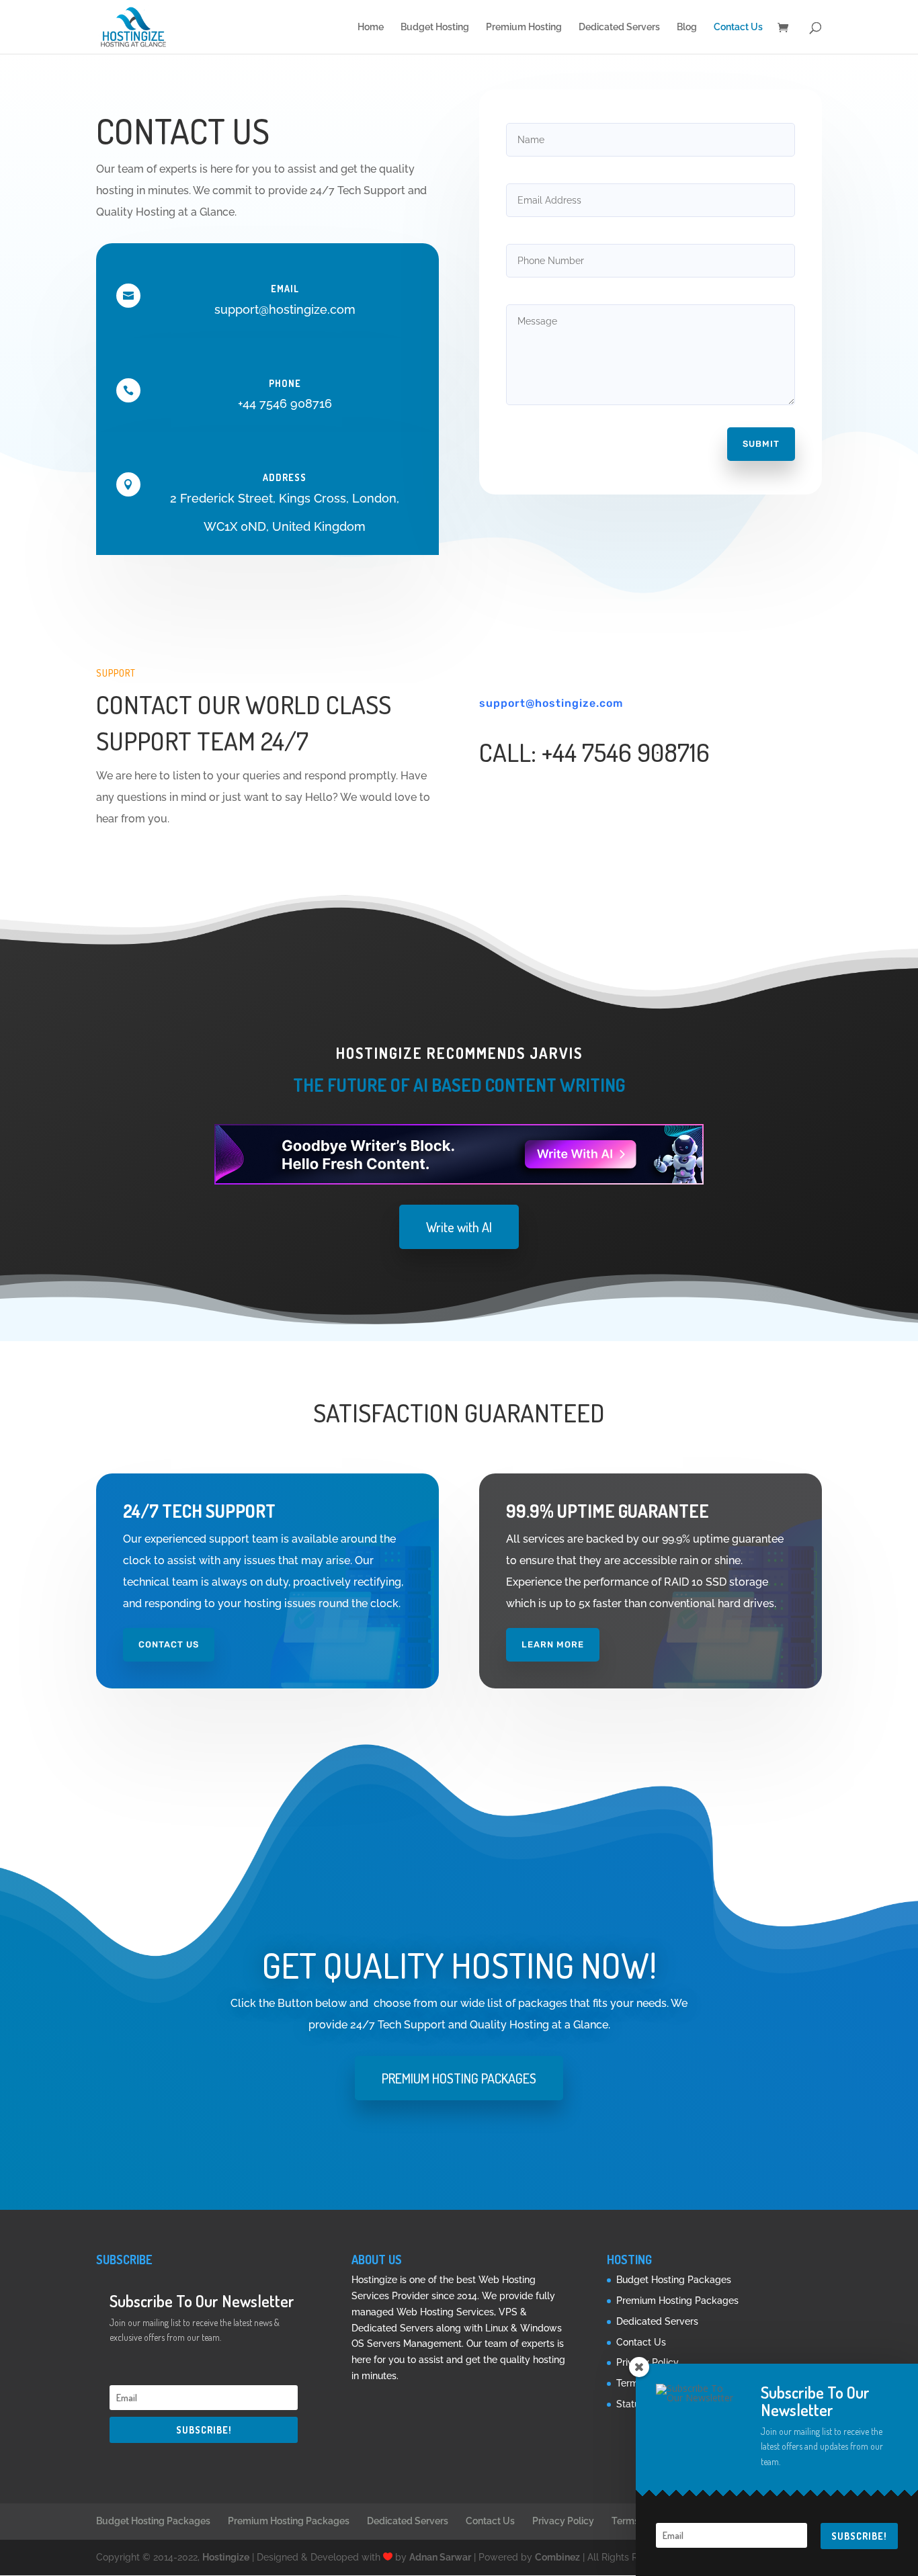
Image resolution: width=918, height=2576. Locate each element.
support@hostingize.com (551, 703)
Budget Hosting (435, 27)
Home (371, 27)
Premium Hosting (524, 27)
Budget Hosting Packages (674, 2280)
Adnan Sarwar (440, 2557)
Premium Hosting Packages (677, 2301)
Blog (687, 27)
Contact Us (738, 27)
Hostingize (226, 2557)
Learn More (553, 1644)
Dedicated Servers (619, 27)
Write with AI (459, 1227)
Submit (761, 444)
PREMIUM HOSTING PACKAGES (459, 2078)
